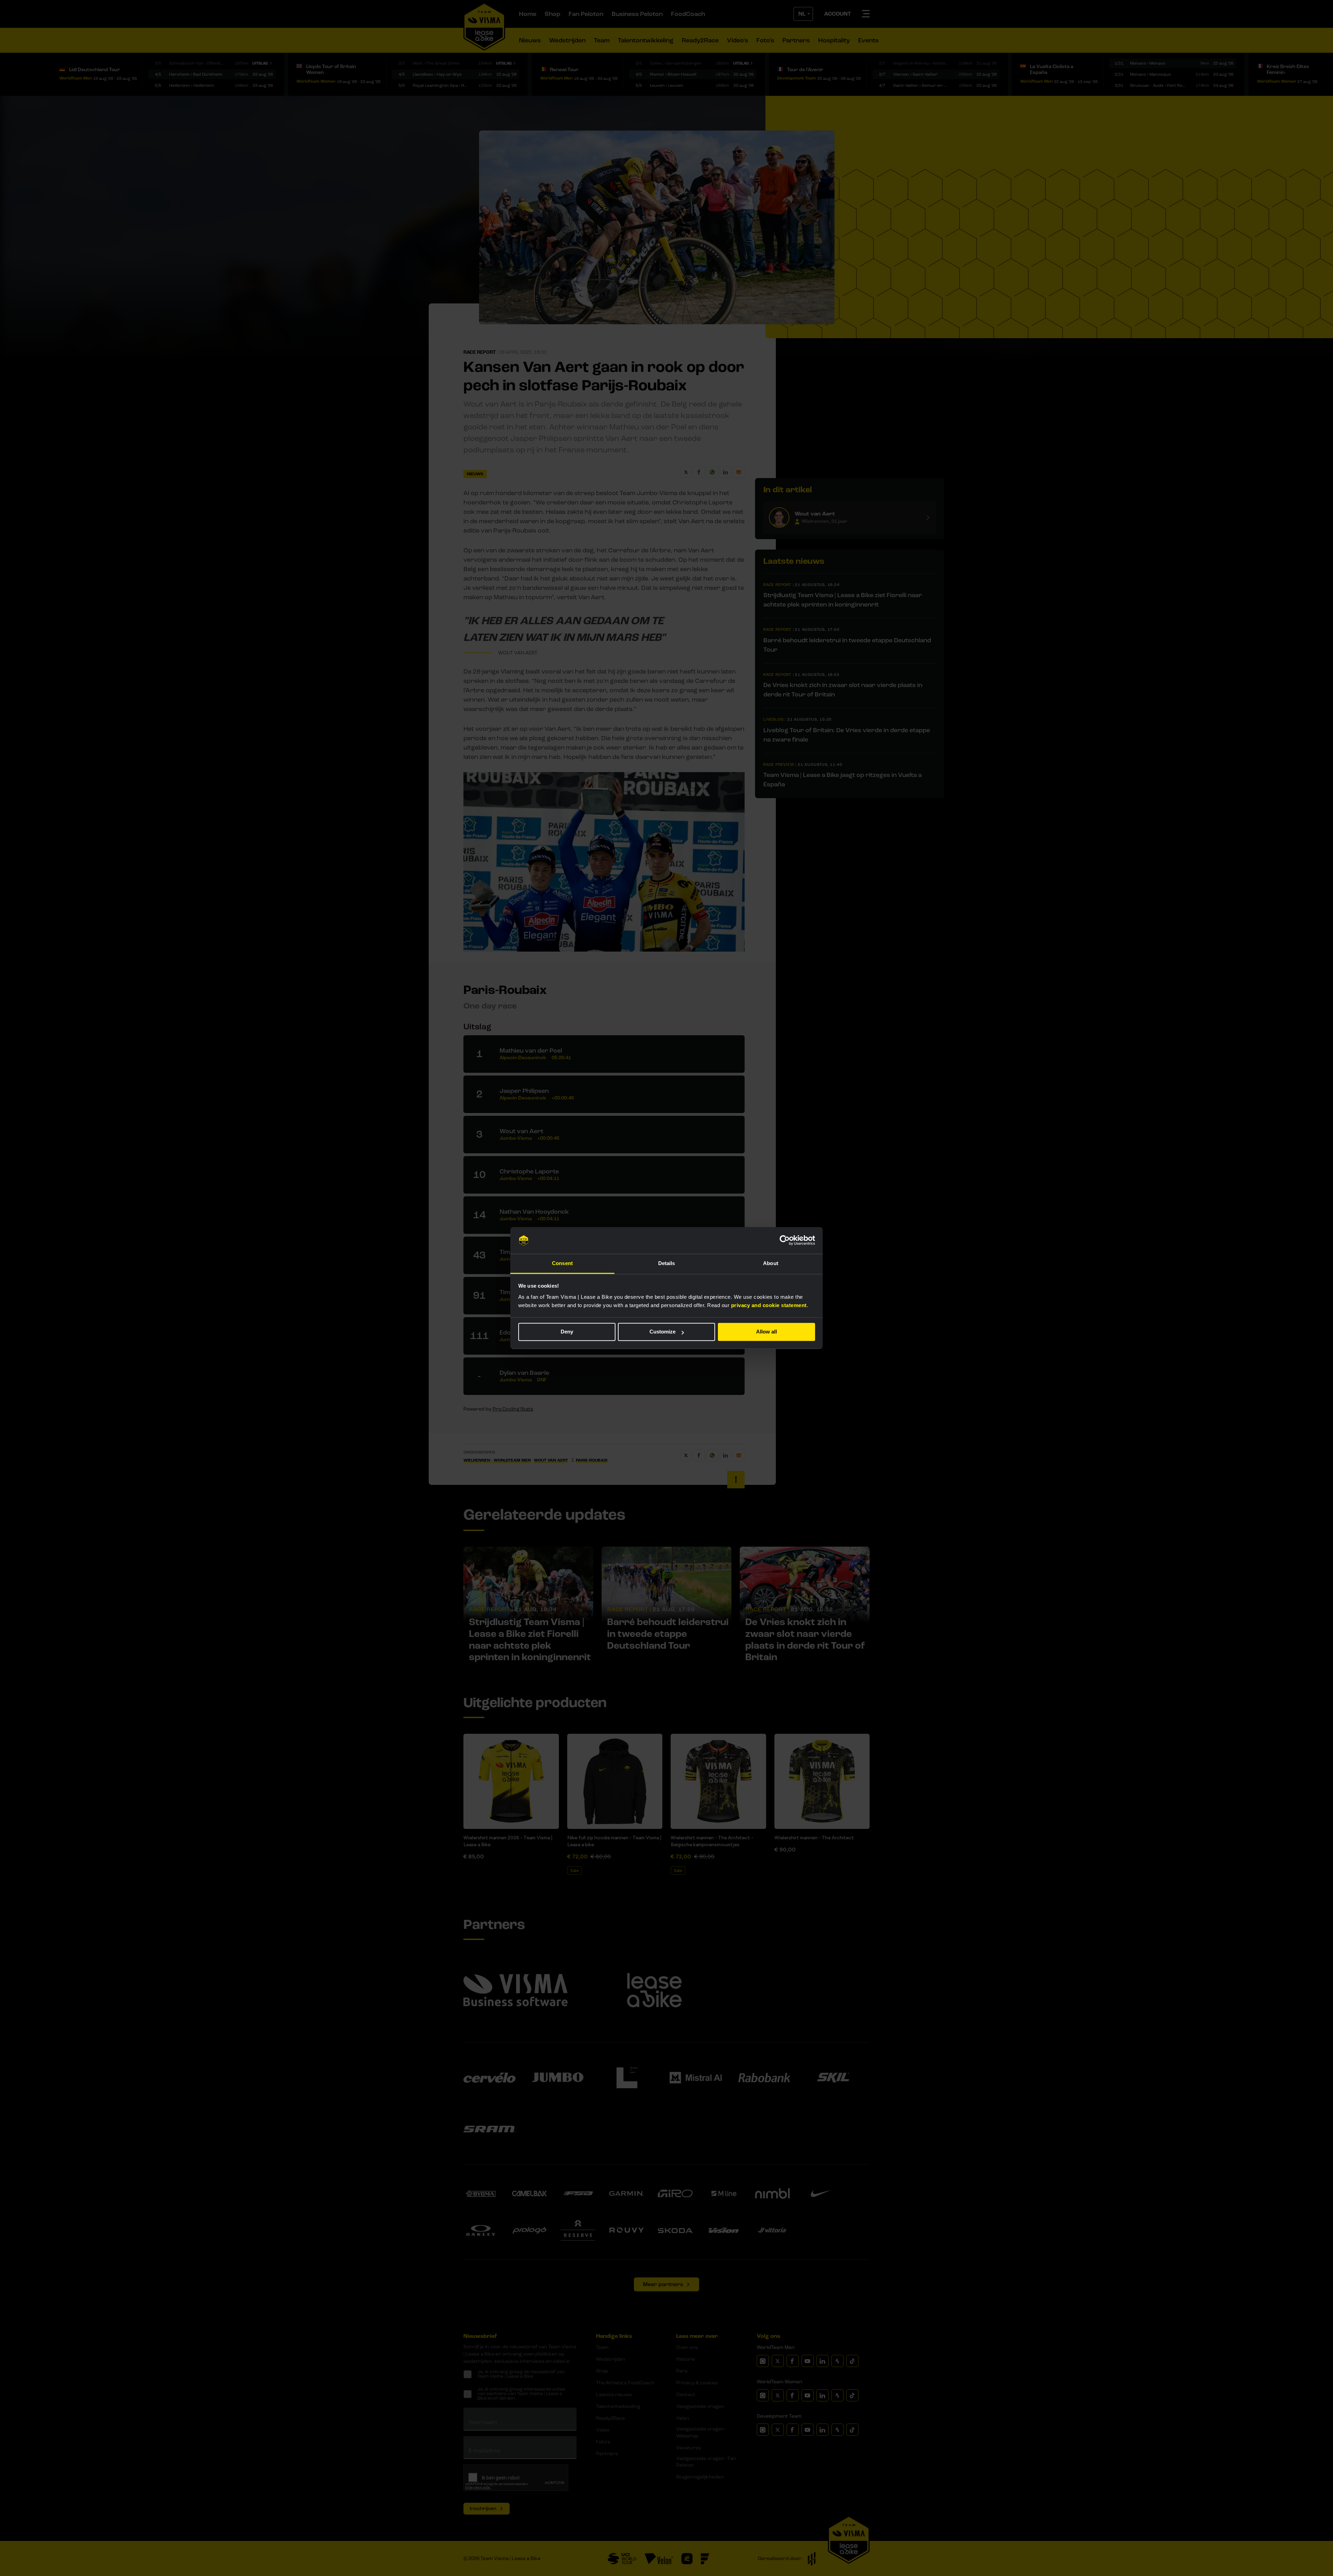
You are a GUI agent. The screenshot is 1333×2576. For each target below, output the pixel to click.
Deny (567, 1332)
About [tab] (771, 1263)
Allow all (766, 1332)
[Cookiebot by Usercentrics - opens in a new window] (785, 1240)
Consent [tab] (562, 1263)
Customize (663, 1332)
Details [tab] (667, 1263)
